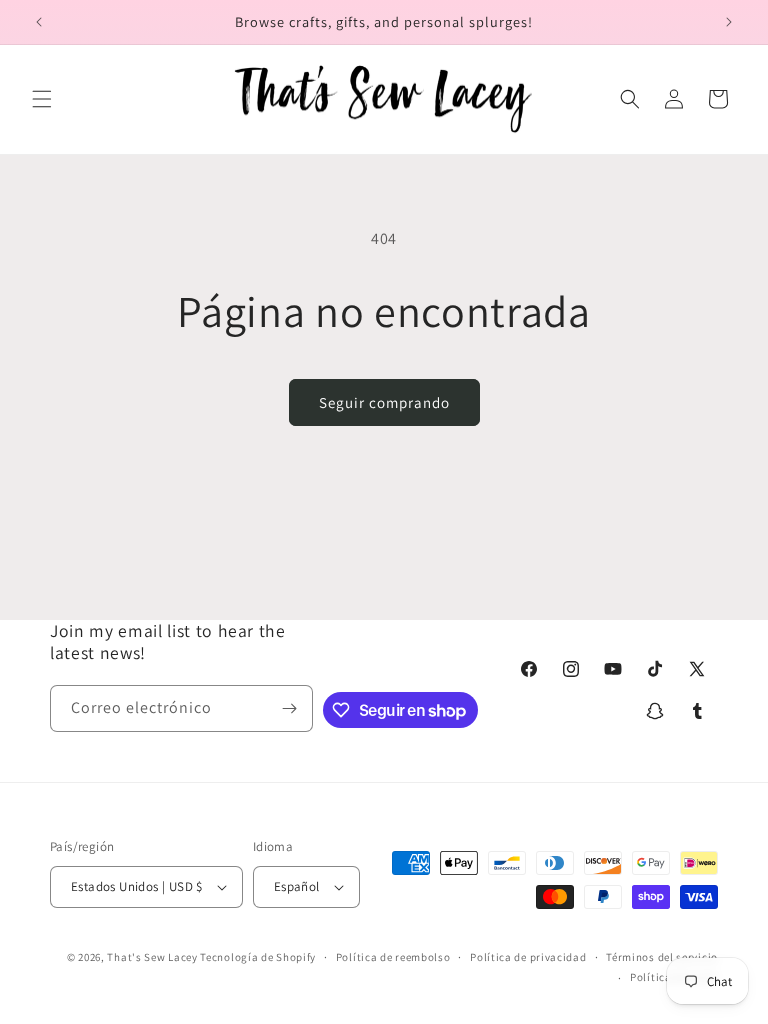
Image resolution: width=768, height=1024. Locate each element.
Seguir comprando (384, 402)
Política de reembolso (393, 957)
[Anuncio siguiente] (729, 22)
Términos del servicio (662, 957)
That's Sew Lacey (152, 957)
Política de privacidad (528, 957)
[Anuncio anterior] (39, 22)
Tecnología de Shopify (258, 957)
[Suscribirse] (290, 708)
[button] (42, 99)
